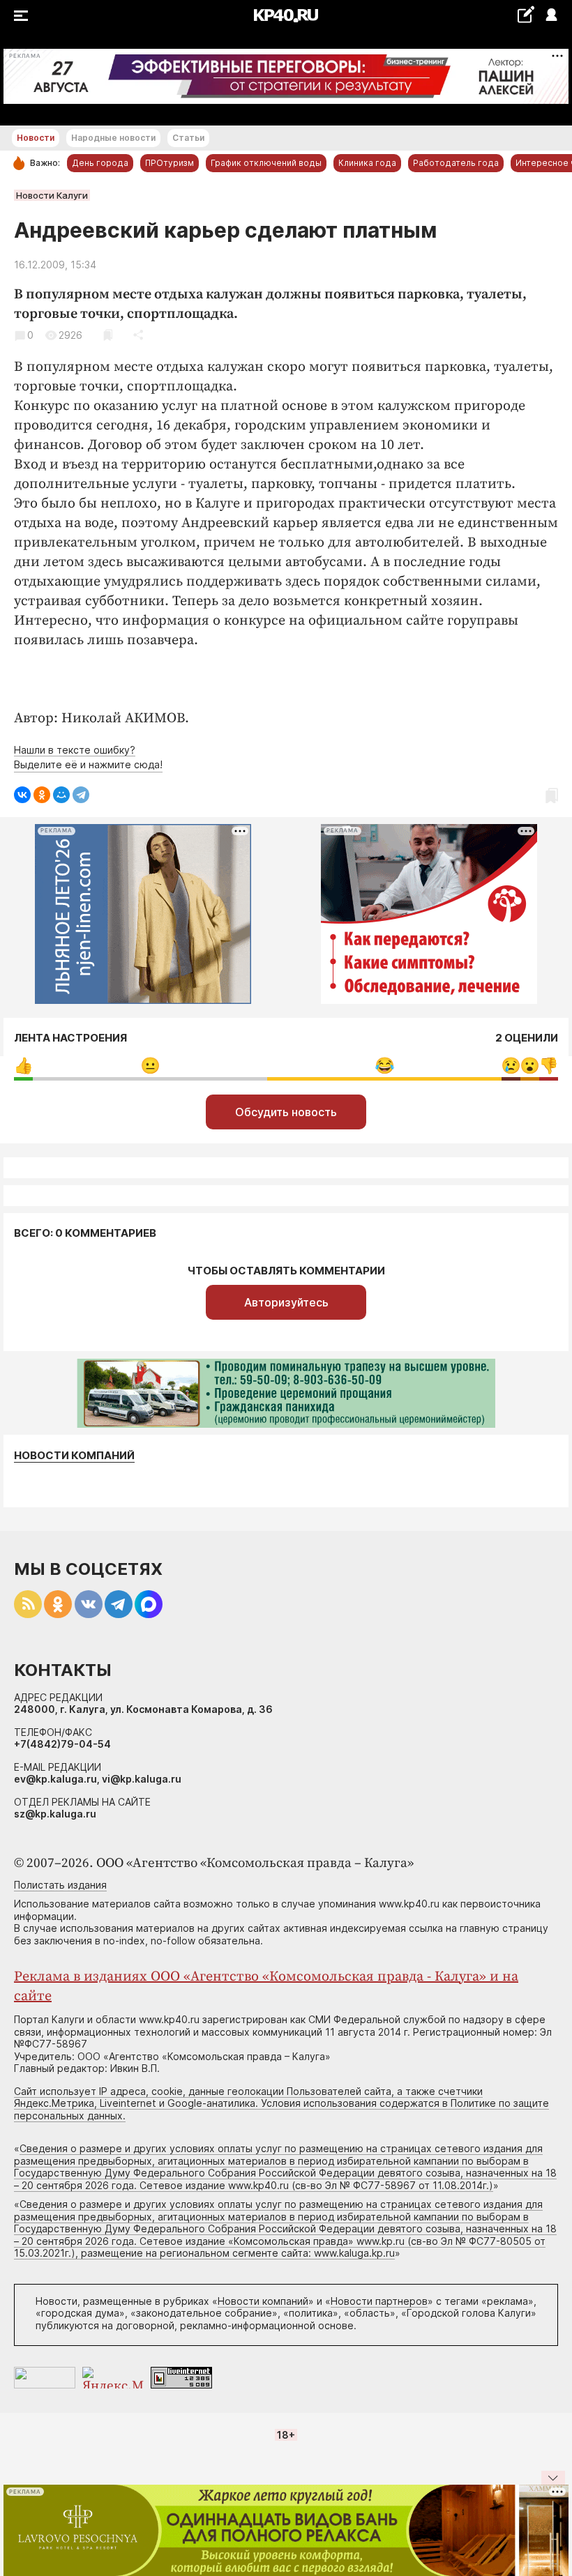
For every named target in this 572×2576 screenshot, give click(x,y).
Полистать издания (60, 1885)
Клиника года (367, 163)
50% (150, 1066)
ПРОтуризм (170, 163)
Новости (36, 138)
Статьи (188, 138)
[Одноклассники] (42, 795)
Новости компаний (74, 1456)
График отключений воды (266, 163)
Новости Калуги (52, 195)
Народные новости (113, 138)
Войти (551, 16)
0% (23, 1066)
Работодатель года (456, 163)
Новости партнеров (379, 2301)
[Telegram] (81, 795)
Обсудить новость (286, 1112)
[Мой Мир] (61, 795)
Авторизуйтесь (286, 1302)
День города (100, 163)
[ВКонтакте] (22, 795)
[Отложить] (108, 335)
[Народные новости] (526, 14)
